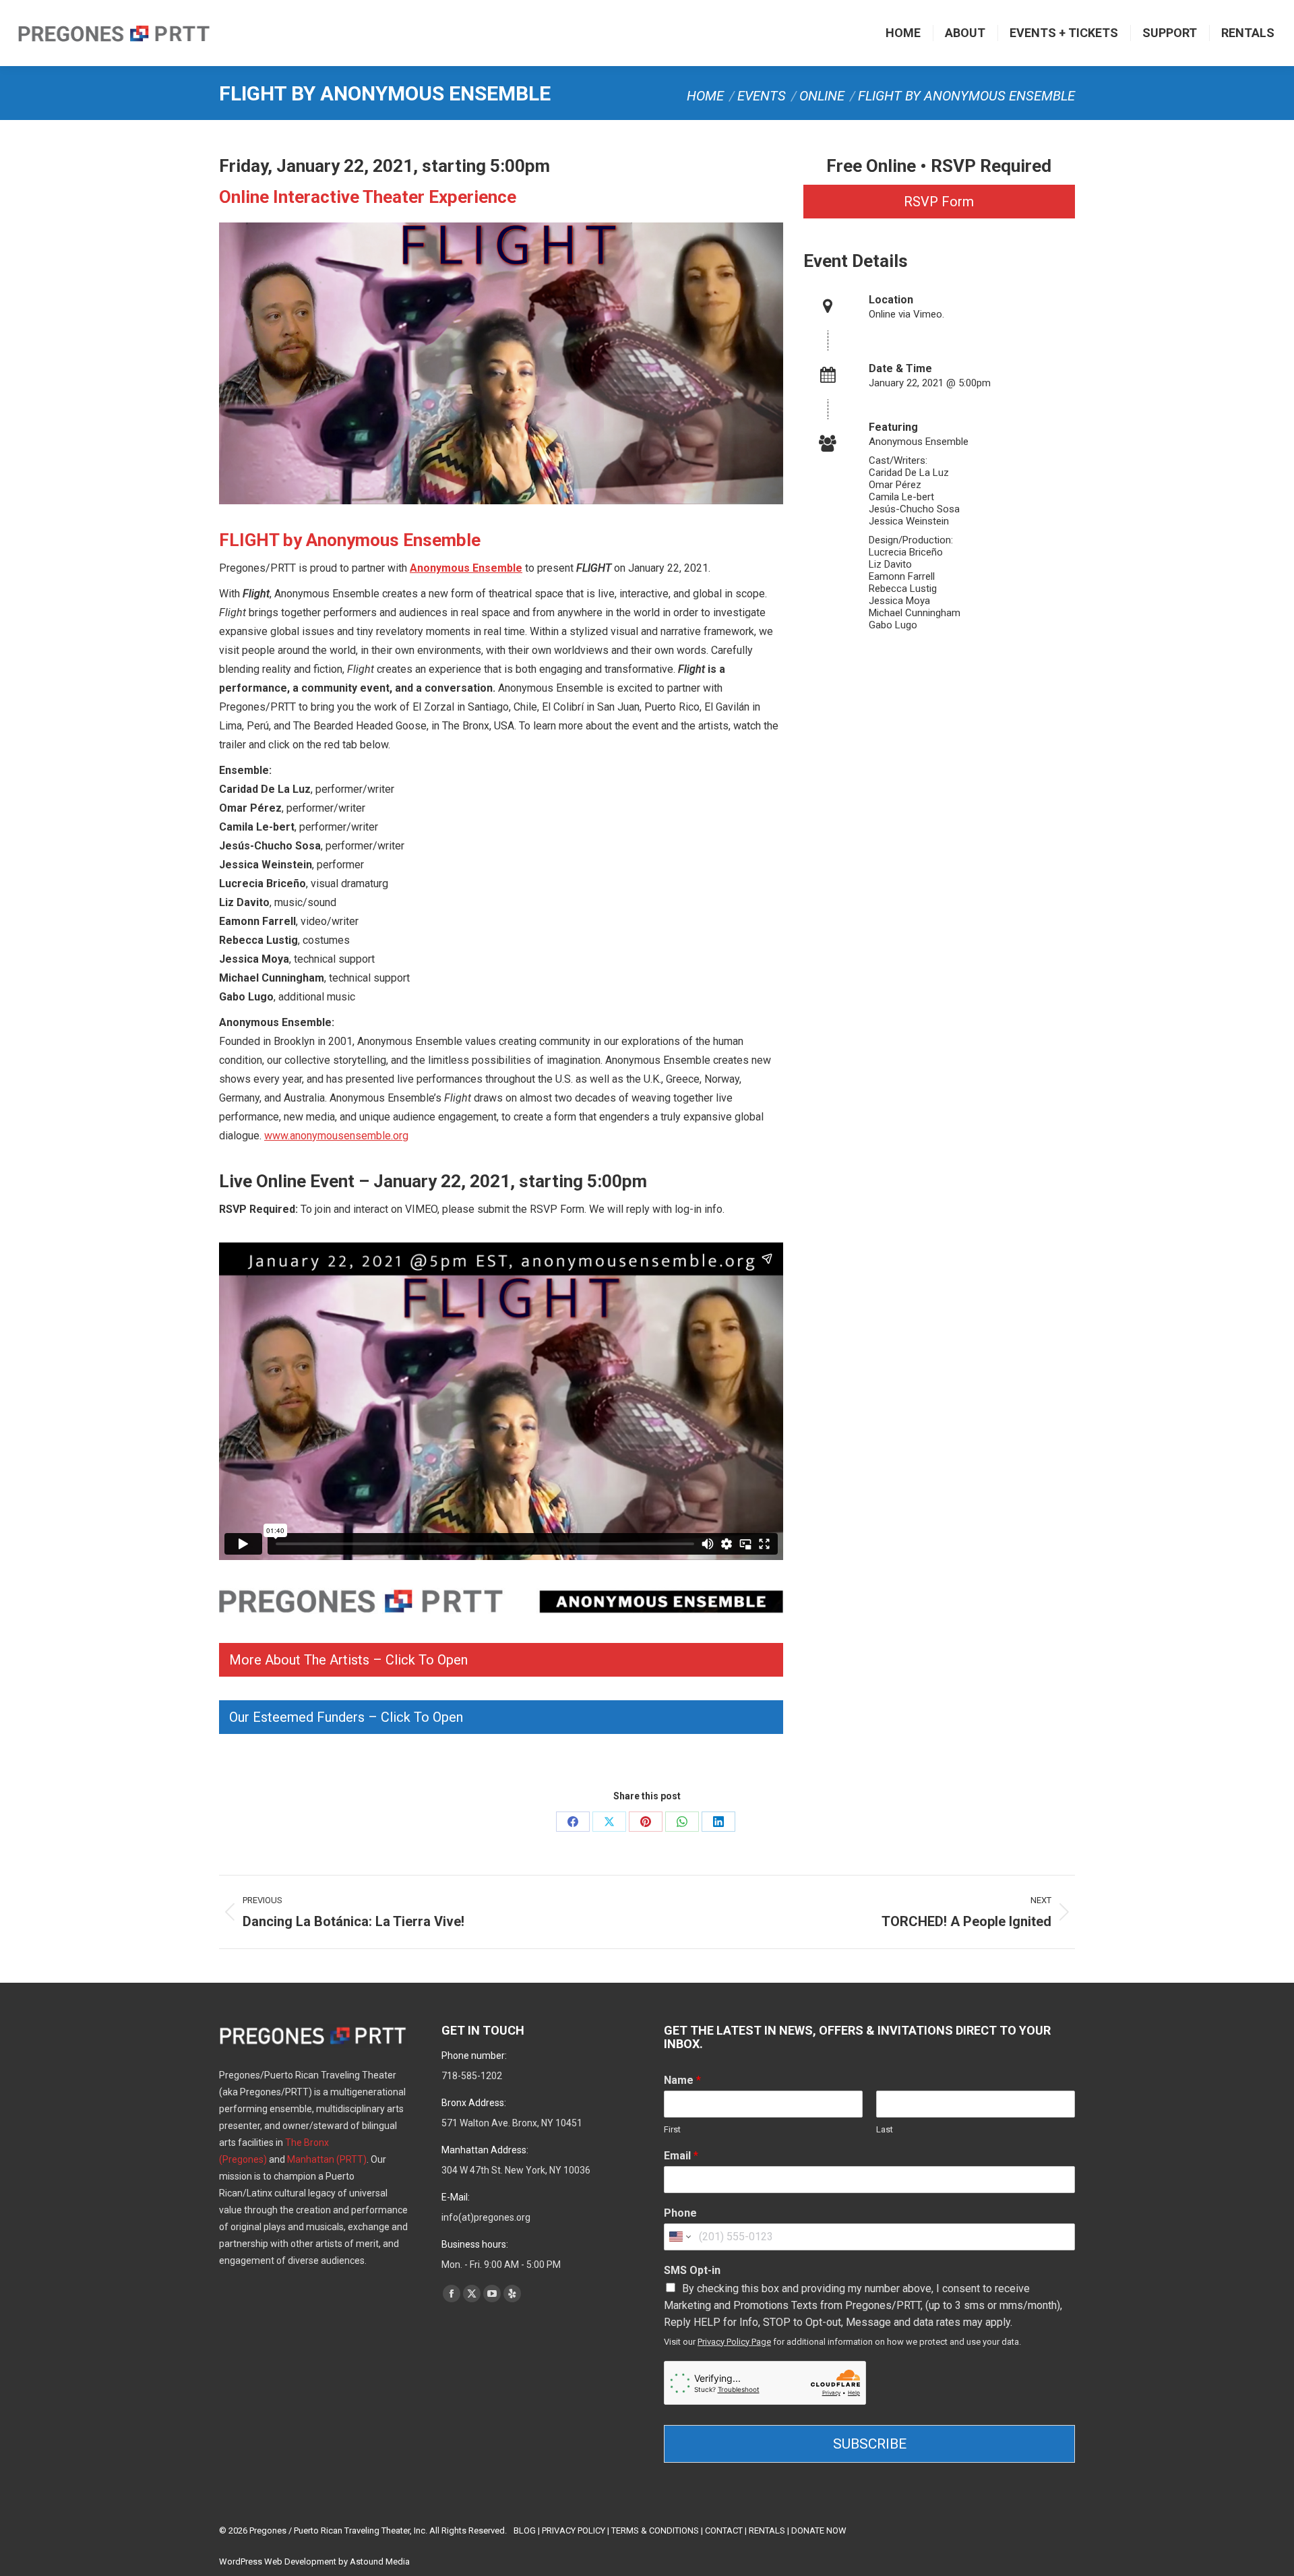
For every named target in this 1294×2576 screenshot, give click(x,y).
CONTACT (724, 2530)
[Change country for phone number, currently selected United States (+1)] (679, 2237)
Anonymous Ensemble (466, 568)
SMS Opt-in (692, 2270)
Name (682, 2080)
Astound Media (380, 2562)
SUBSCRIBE (870, 2444)
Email (681, 2156)
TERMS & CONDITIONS (655, 2530)
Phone (680, 2213)
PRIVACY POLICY (574, 2530)
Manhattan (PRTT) (327, 2159)
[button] (501, 1660)
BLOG (525, 2530)
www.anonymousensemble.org (336, 1136)
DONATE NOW (819, 2530)
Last (885, 2129)
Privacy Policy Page (734, 2342)
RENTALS (767, 2530)
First (672, 2129)
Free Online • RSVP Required (939, 166)
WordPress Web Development (278, 2562)
